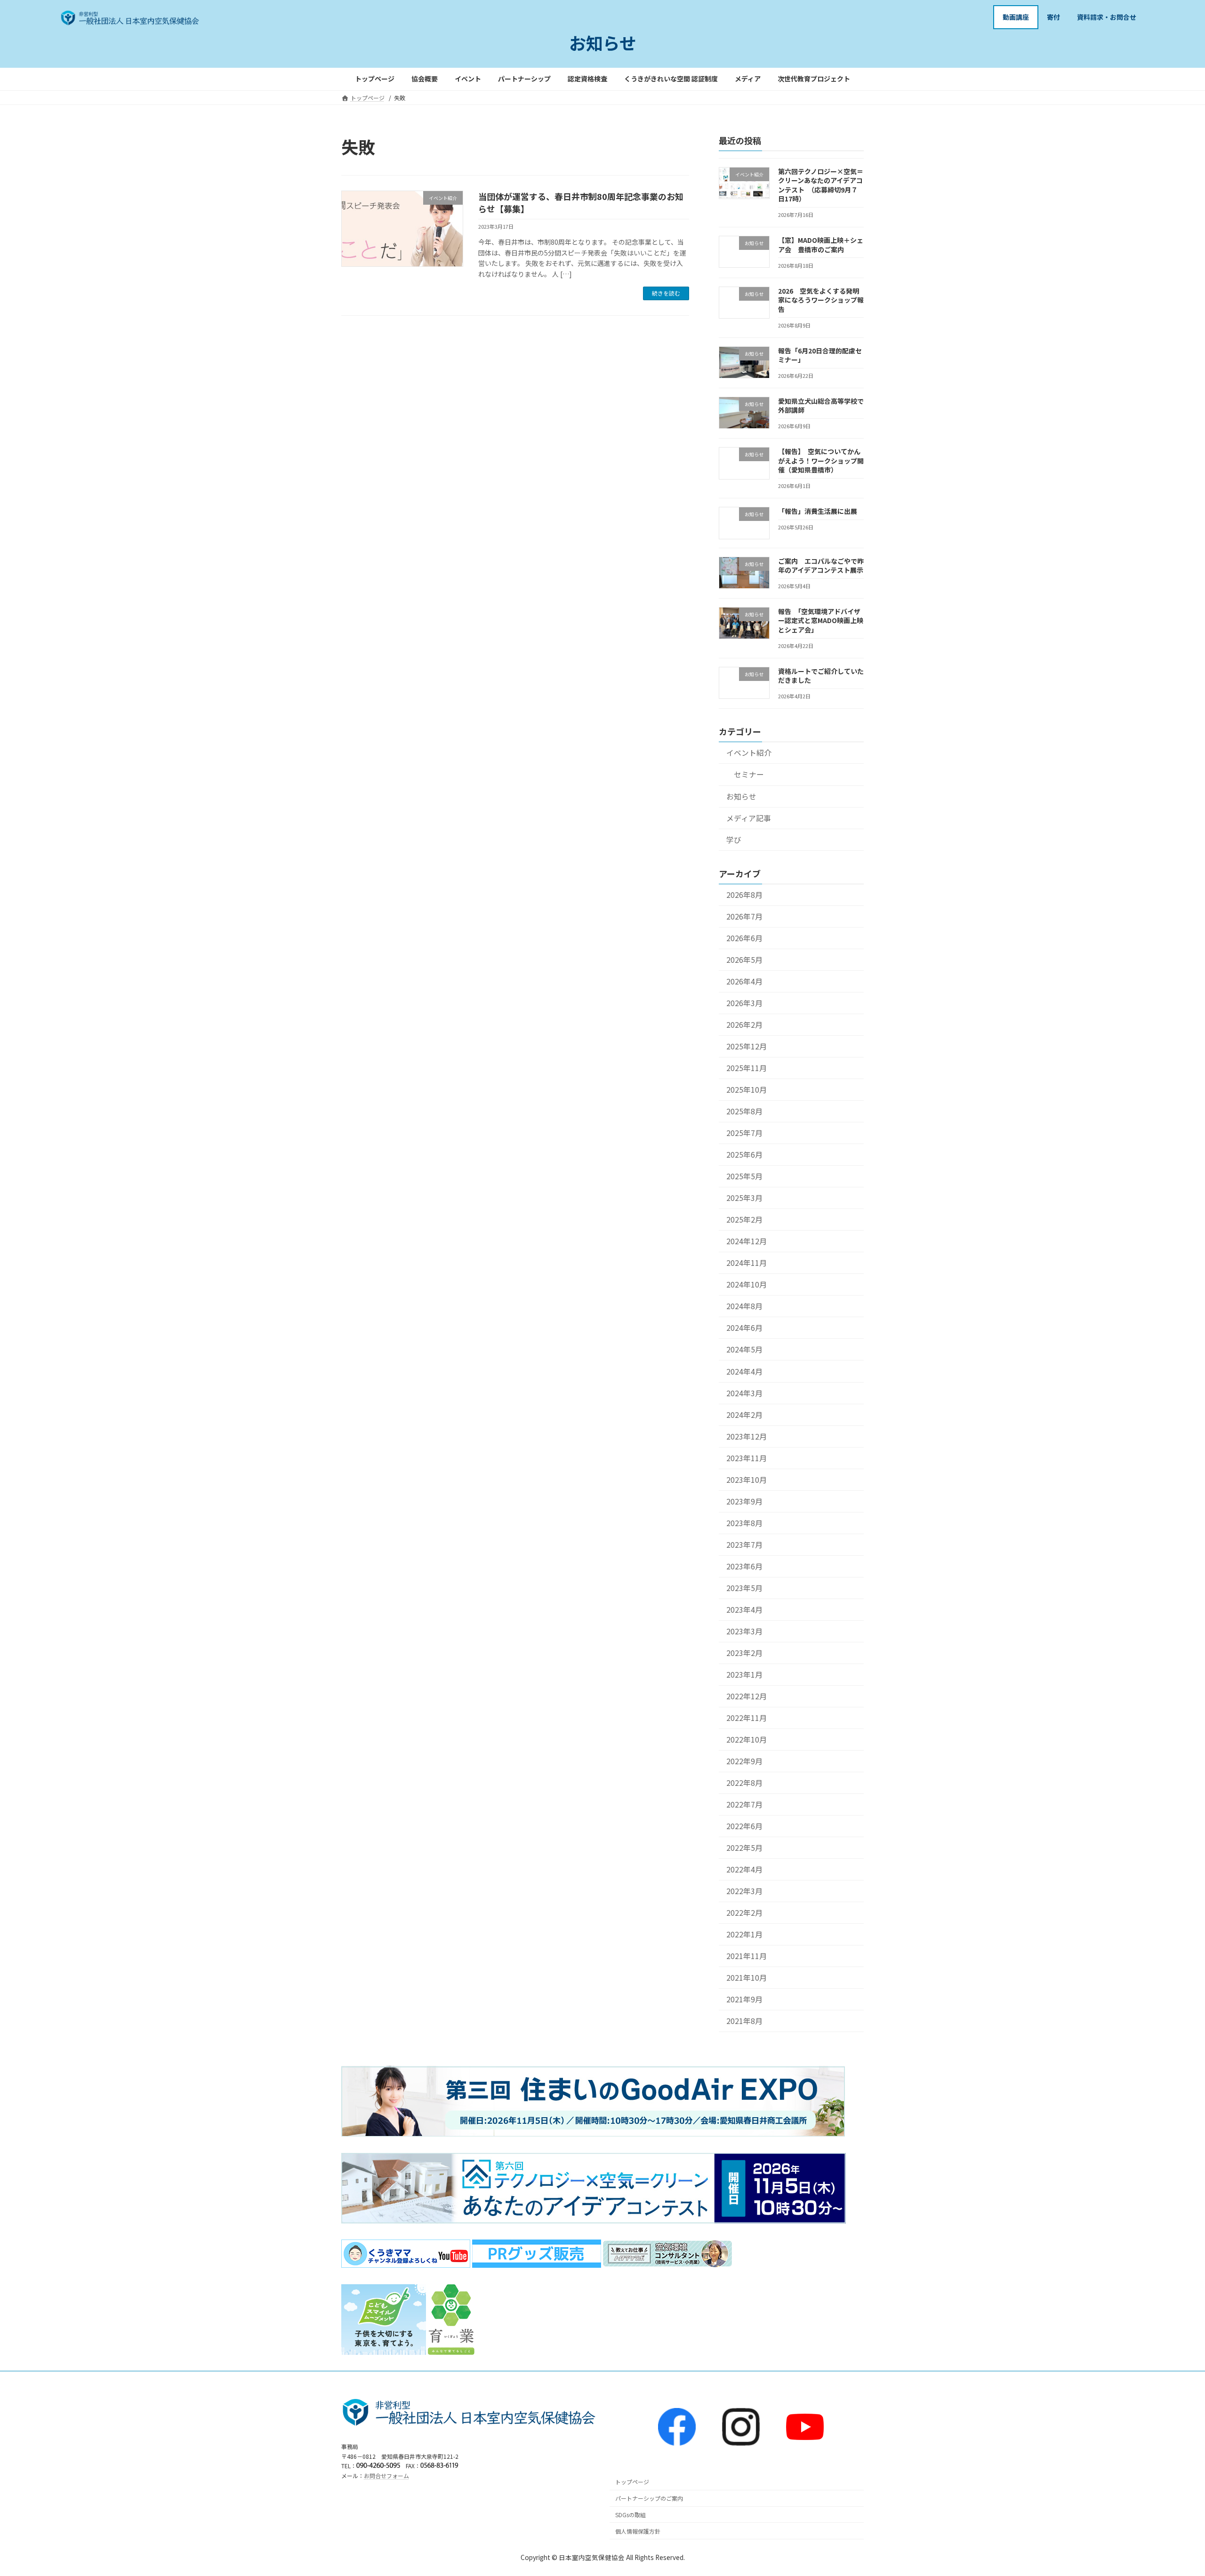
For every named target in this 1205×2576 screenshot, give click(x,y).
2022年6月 (744, 1826)
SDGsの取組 (631, 2515)
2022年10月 (747, 1740)
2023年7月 (744, 1544)
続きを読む (666, 293)
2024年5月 (744, 1349)
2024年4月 (744, 1371)
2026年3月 (744, 1003)
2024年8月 (744, 1306)
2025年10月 (747, 1090)
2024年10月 (747, 1284)
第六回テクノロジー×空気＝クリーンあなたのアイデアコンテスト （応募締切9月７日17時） (821, 185)
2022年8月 (744, 1783)
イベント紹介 (749, 753)
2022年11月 (747, 1718)
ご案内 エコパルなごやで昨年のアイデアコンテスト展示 (821, 565)
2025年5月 (744, 1176)
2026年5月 (744, 960)
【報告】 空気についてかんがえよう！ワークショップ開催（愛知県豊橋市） (821, 460)
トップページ (632, 2482)
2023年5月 (744, 1588)
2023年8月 (744, 1523)
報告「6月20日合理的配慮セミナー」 (820, 355)
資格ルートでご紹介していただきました (821, 675)
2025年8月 (744, 1111)
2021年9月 (744, 1999)
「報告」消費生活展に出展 (818, 511)
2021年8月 (744, 2021)
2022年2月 (744, 1913)
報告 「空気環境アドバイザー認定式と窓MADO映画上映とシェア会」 (821, 620)
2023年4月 (744, 1609)
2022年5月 (744, 1848)
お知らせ (741, 796)
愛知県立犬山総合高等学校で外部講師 (821, 405)
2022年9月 (744, 1761)
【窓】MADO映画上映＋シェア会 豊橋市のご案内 (821, 245)
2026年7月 (744, 916)
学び (734, 839)
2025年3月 (744, 1198)
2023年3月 (744, 1631)
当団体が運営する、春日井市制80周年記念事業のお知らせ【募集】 (581, 202)
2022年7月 (744, 1804)
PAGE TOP (1171, 2490)
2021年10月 (747, 1978)
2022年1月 (744, 1934)
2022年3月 (744, 1891)
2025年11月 (747, 1068)
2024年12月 (747, 1241)
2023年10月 (747, 1479)
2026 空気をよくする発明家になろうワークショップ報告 (821, 300)
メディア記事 (749, 818)
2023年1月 (744, 1675)
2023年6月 (744, 1566)
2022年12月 (747, 1696)
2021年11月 (747, 1956)
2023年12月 (747, 1436)
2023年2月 (744, 1653)
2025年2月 (744, 1220)
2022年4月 (744, 1869)
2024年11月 (747, 1263)
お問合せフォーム (386, 2476)
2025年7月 (744, 1133)
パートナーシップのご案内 (649, 2499)
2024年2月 (744, 1414)
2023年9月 (744, 1501)
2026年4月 (744, 981)
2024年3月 (744, 1393)
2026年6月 (744, 938)
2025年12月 (747, 1046)
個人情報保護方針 (638, 2531)
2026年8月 (744, 894)
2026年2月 (744, 1025)
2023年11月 (747, 1458)
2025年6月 (744, 1155)
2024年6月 (744, 1328)
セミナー (749, 774)
